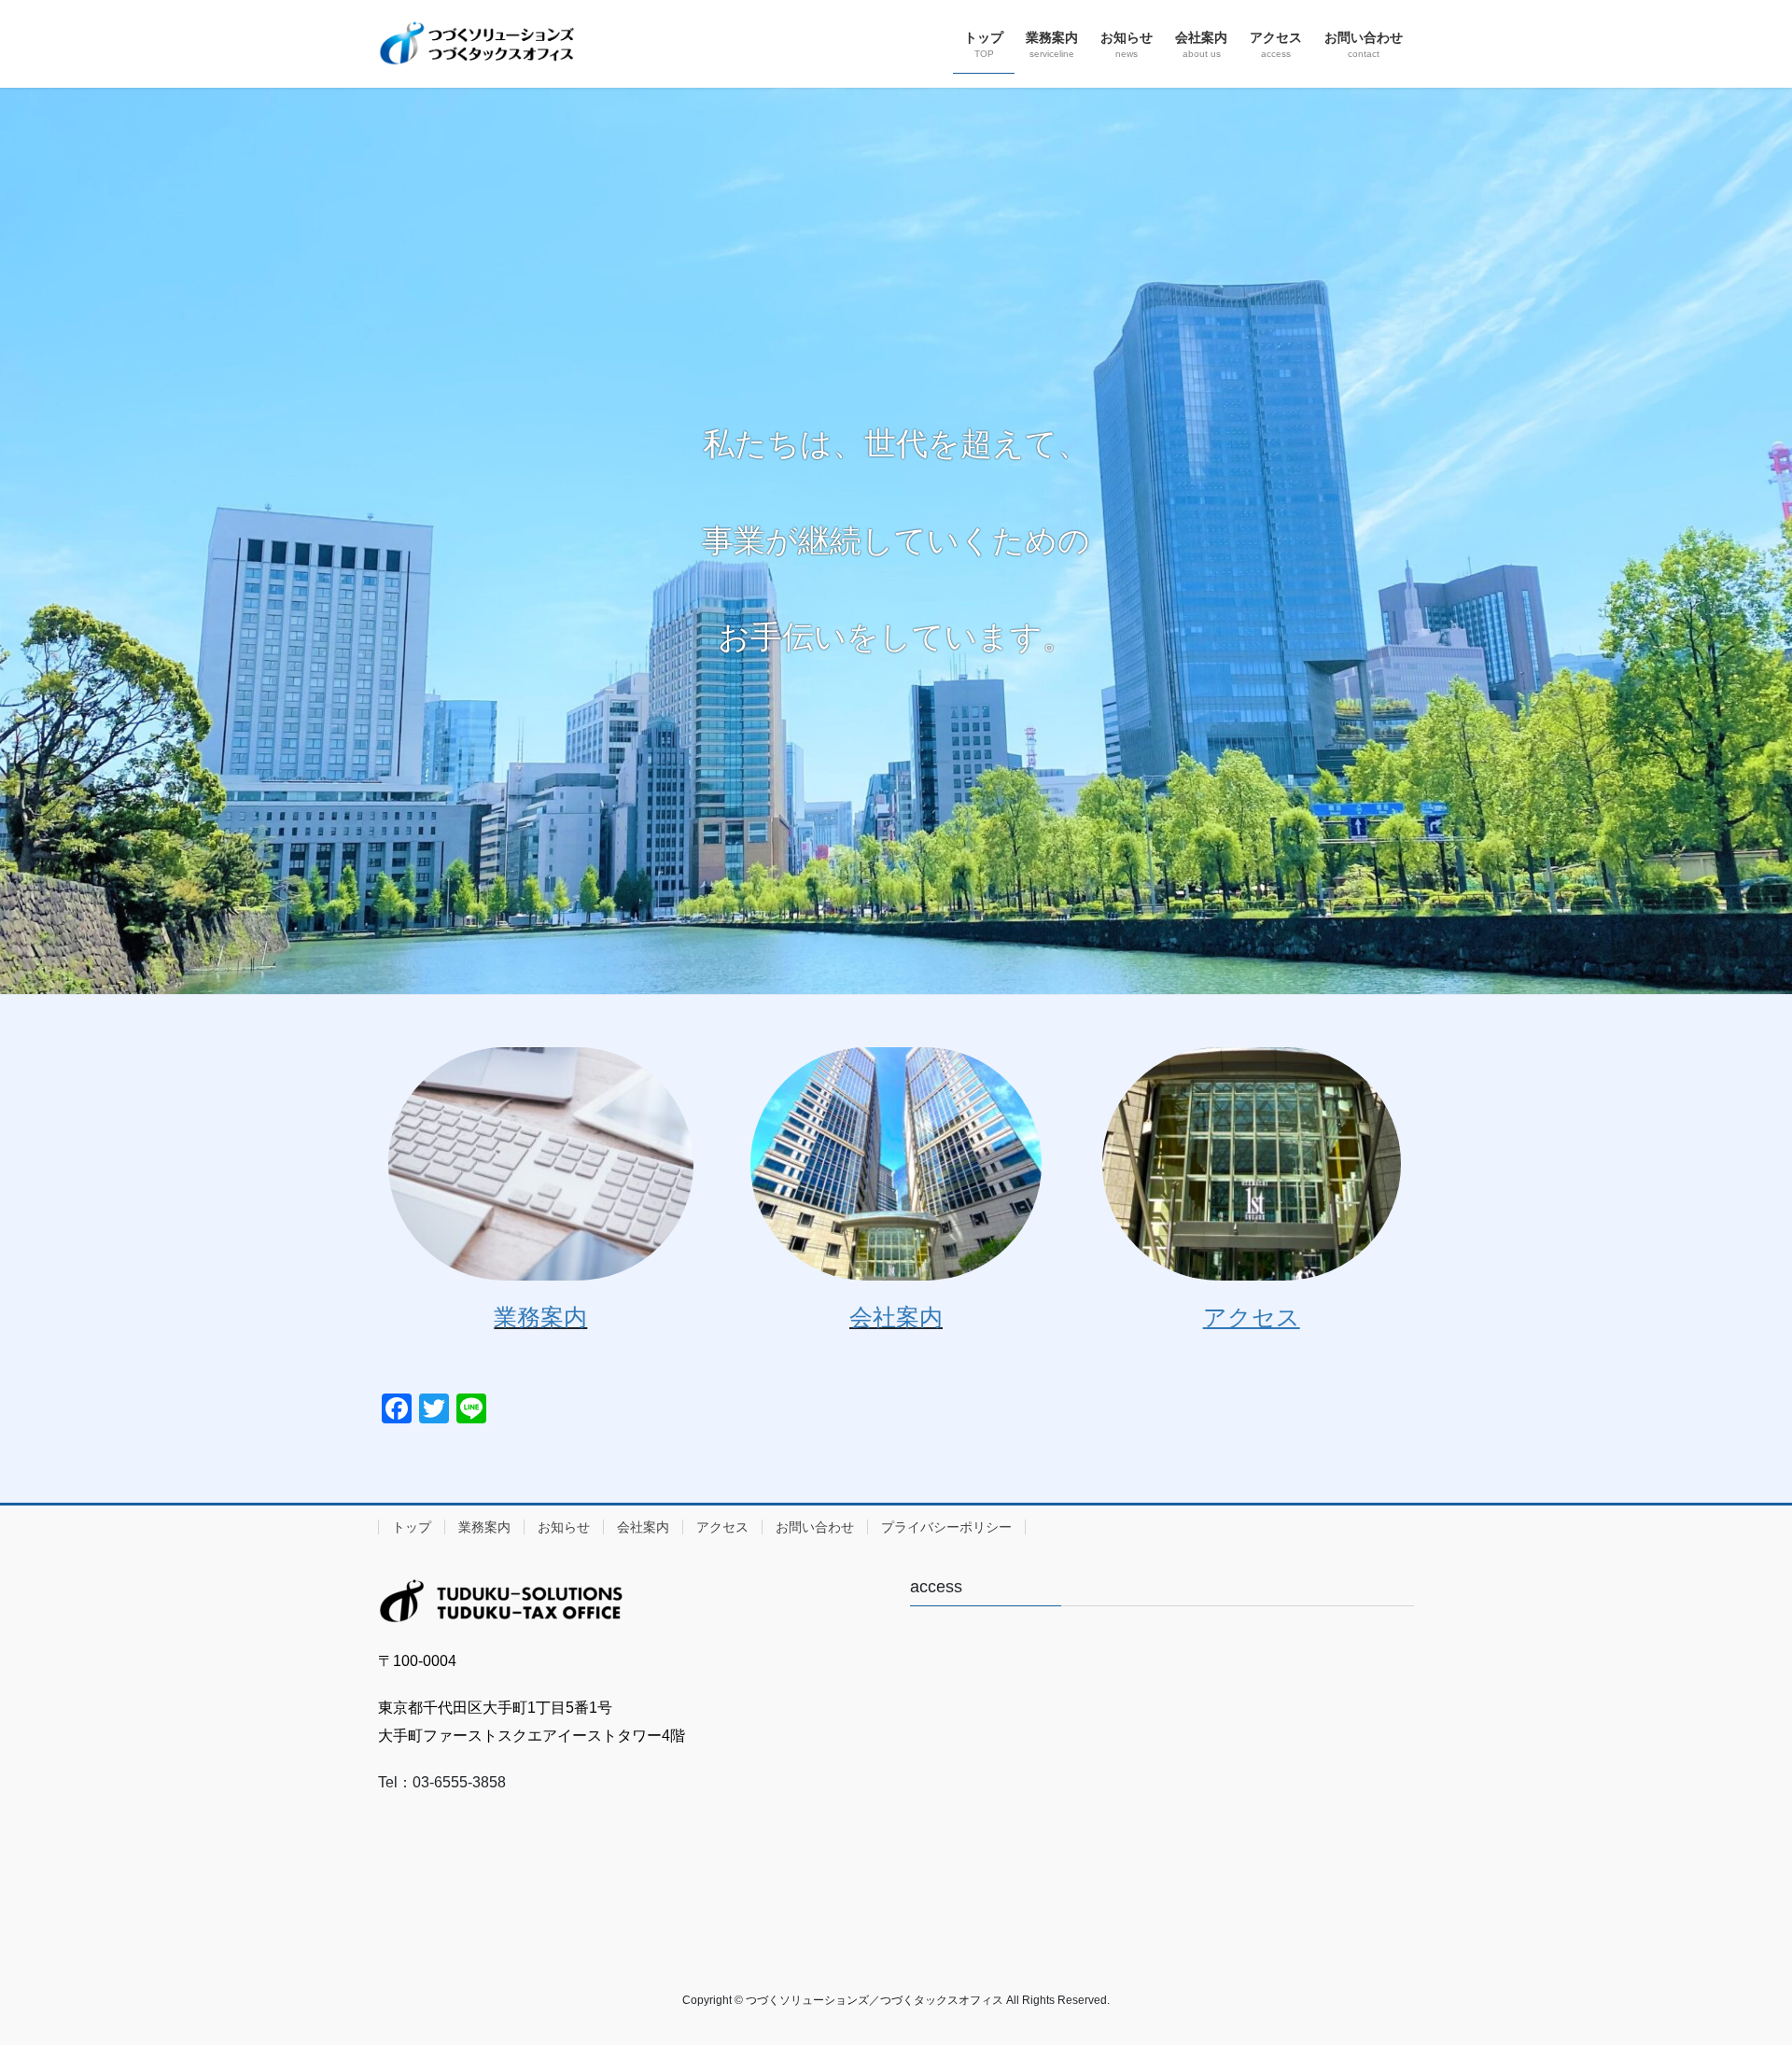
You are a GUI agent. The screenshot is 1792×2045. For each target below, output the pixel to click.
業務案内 (540, 1317)
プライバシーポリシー (946, 1527)
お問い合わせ (815, 1527)
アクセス (722, 1527)
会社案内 (896, 1317)
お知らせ (564, 1527)
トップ (412, 1527)
